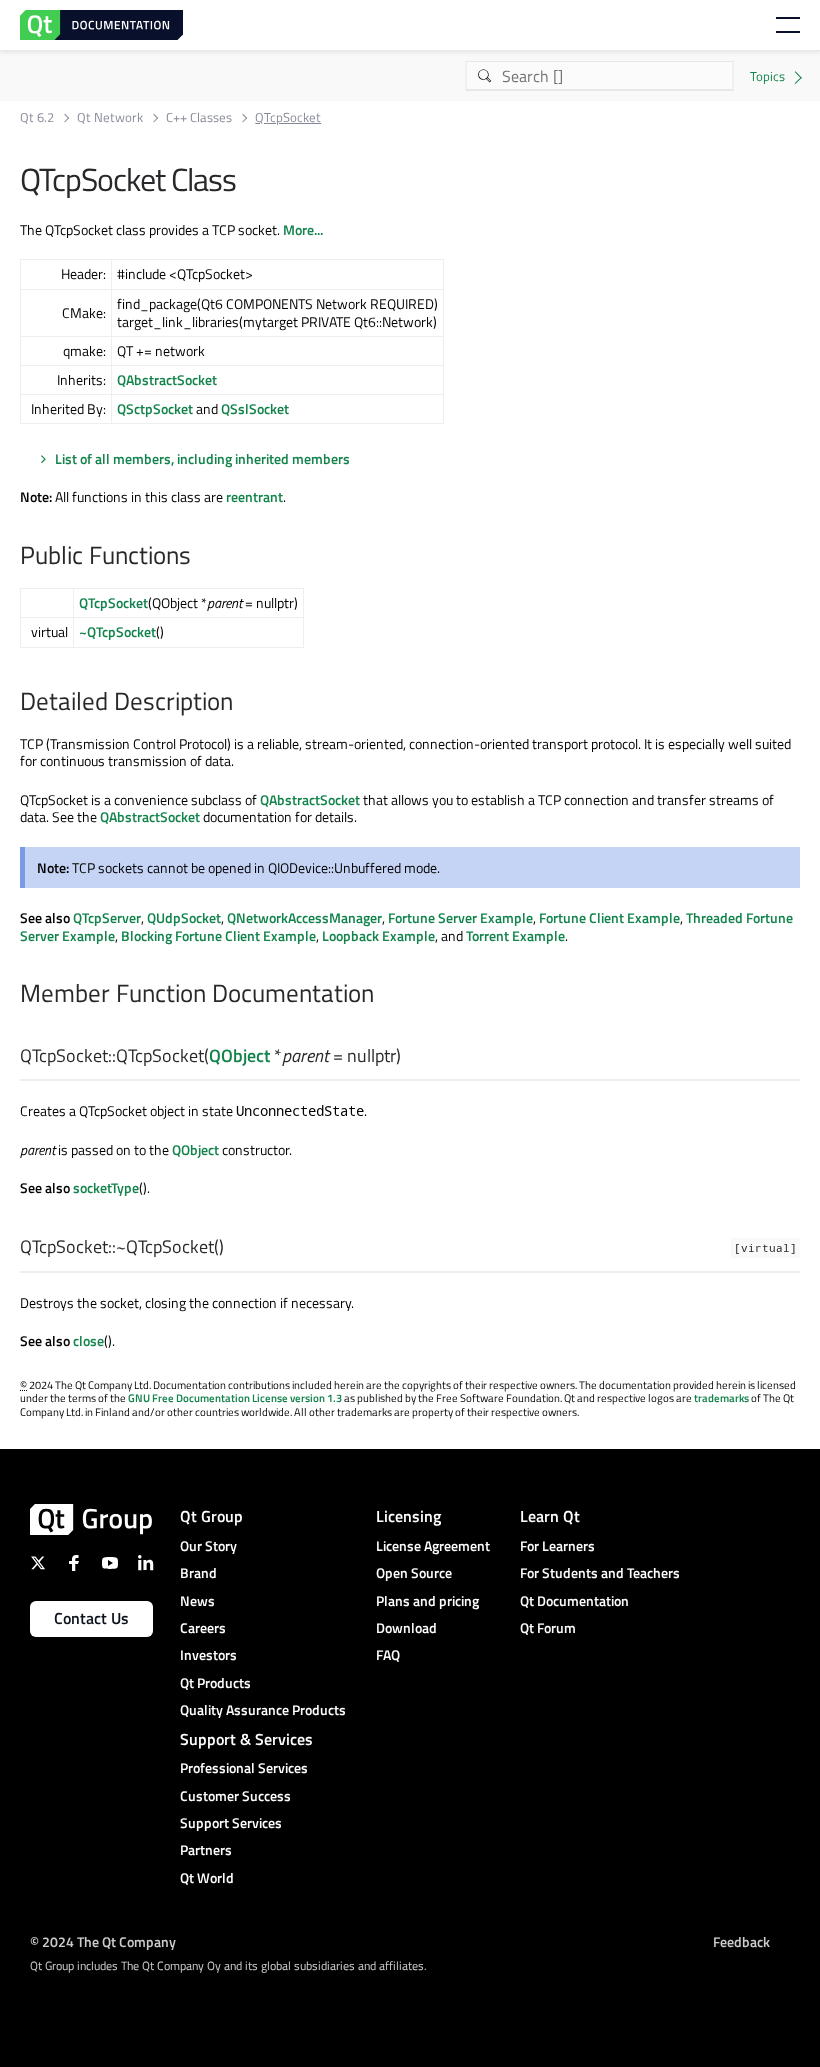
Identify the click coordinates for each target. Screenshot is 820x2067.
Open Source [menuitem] (414, 1572)
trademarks (721, 1398)
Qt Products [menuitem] (215, 1682)
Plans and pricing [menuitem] (427, 1600)
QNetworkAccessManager (304, 917)
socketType (106, 1187)
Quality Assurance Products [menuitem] (263, 1709)
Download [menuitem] (406, 1627)
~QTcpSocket (117, 631)
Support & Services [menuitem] (246, 1739)
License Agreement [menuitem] (433, 1545)
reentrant (254, 496)
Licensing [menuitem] (408, 1516)
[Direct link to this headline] (201, 557)
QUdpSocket (184, 917)
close (88, 1340)
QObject (239, 1055)
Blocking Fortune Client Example (218, 935)
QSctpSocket (155, 408)
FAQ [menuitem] (388, 1654)
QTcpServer (107, 917)
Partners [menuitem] (206, 1849)
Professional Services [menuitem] (244, 1767)
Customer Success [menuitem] (235, 1795)
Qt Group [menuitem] (211, 1516)
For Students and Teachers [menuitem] (600, 1572)
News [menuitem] (197, 1600)
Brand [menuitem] (198, 1572)
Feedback (741, 1940)
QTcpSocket (113, 602)
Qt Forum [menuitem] (548, 1627)
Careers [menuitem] (203, 1627)
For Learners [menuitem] (557, 1545)
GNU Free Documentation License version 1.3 (235, 1398)
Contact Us (91, 1618)
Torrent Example (515, 935)
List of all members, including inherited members (202, 458)
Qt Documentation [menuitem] (574, 1600)
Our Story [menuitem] (208, 1545)
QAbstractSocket (167, 379)
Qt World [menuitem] (207, 1877)
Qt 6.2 (37, 117)
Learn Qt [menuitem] (550, 1516)
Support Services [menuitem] (231, 1822)
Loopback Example (378, 935)
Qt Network (110, 117)
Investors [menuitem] (208, 1654)
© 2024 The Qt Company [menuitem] (103, 1940)
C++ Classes (199, 117)
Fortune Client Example (609, 917)
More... (303, 229)
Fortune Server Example (460, 917)
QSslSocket (255, 408)
